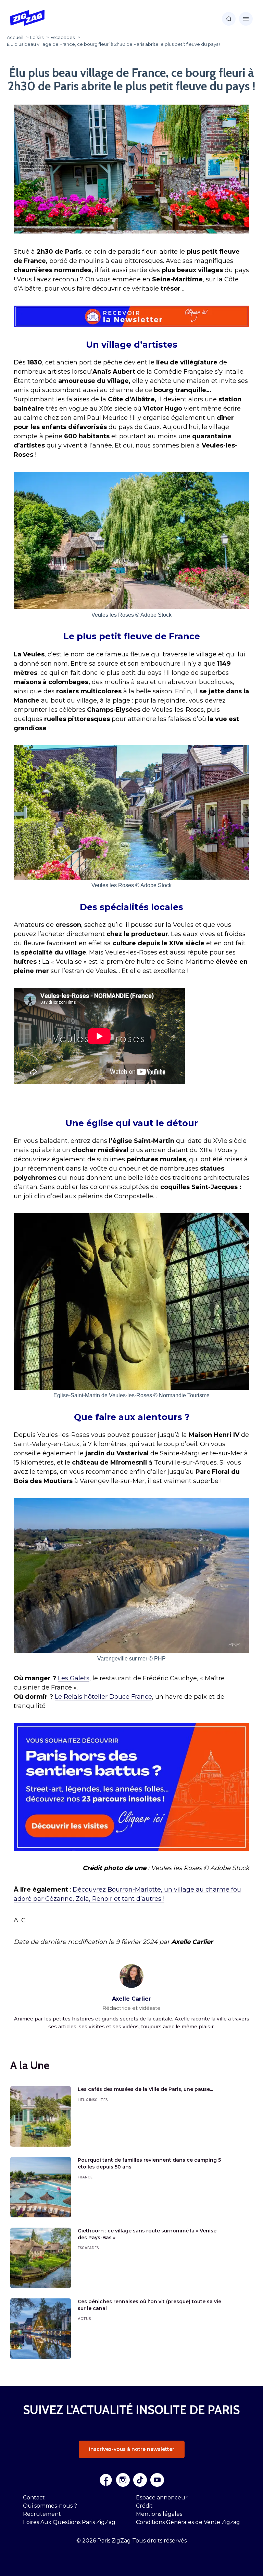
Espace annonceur (162, 2498)
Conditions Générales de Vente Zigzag (188, 2522)
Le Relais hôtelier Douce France (103, 1697)
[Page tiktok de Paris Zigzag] (140, 2480)
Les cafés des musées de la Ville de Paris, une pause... (145, 2089)
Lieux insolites (93, 2100)
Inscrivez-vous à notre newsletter (132, 2449)
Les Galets (74, 1678)
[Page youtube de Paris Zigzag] (157, 2480)
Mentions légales (159, 2514)
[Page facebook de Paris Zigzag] (106, 2480)
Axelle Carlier (131, 1999)
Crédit (144, 2506)
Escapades (88, 2248)
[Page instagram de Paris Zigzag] (123, 2480)
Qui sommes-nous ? (50, 2506)
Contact (34, 2498)
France (85, 2177)
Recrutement (42, 2514)
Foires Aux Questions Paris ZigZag (69, 2522)
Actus (84, 2319)
